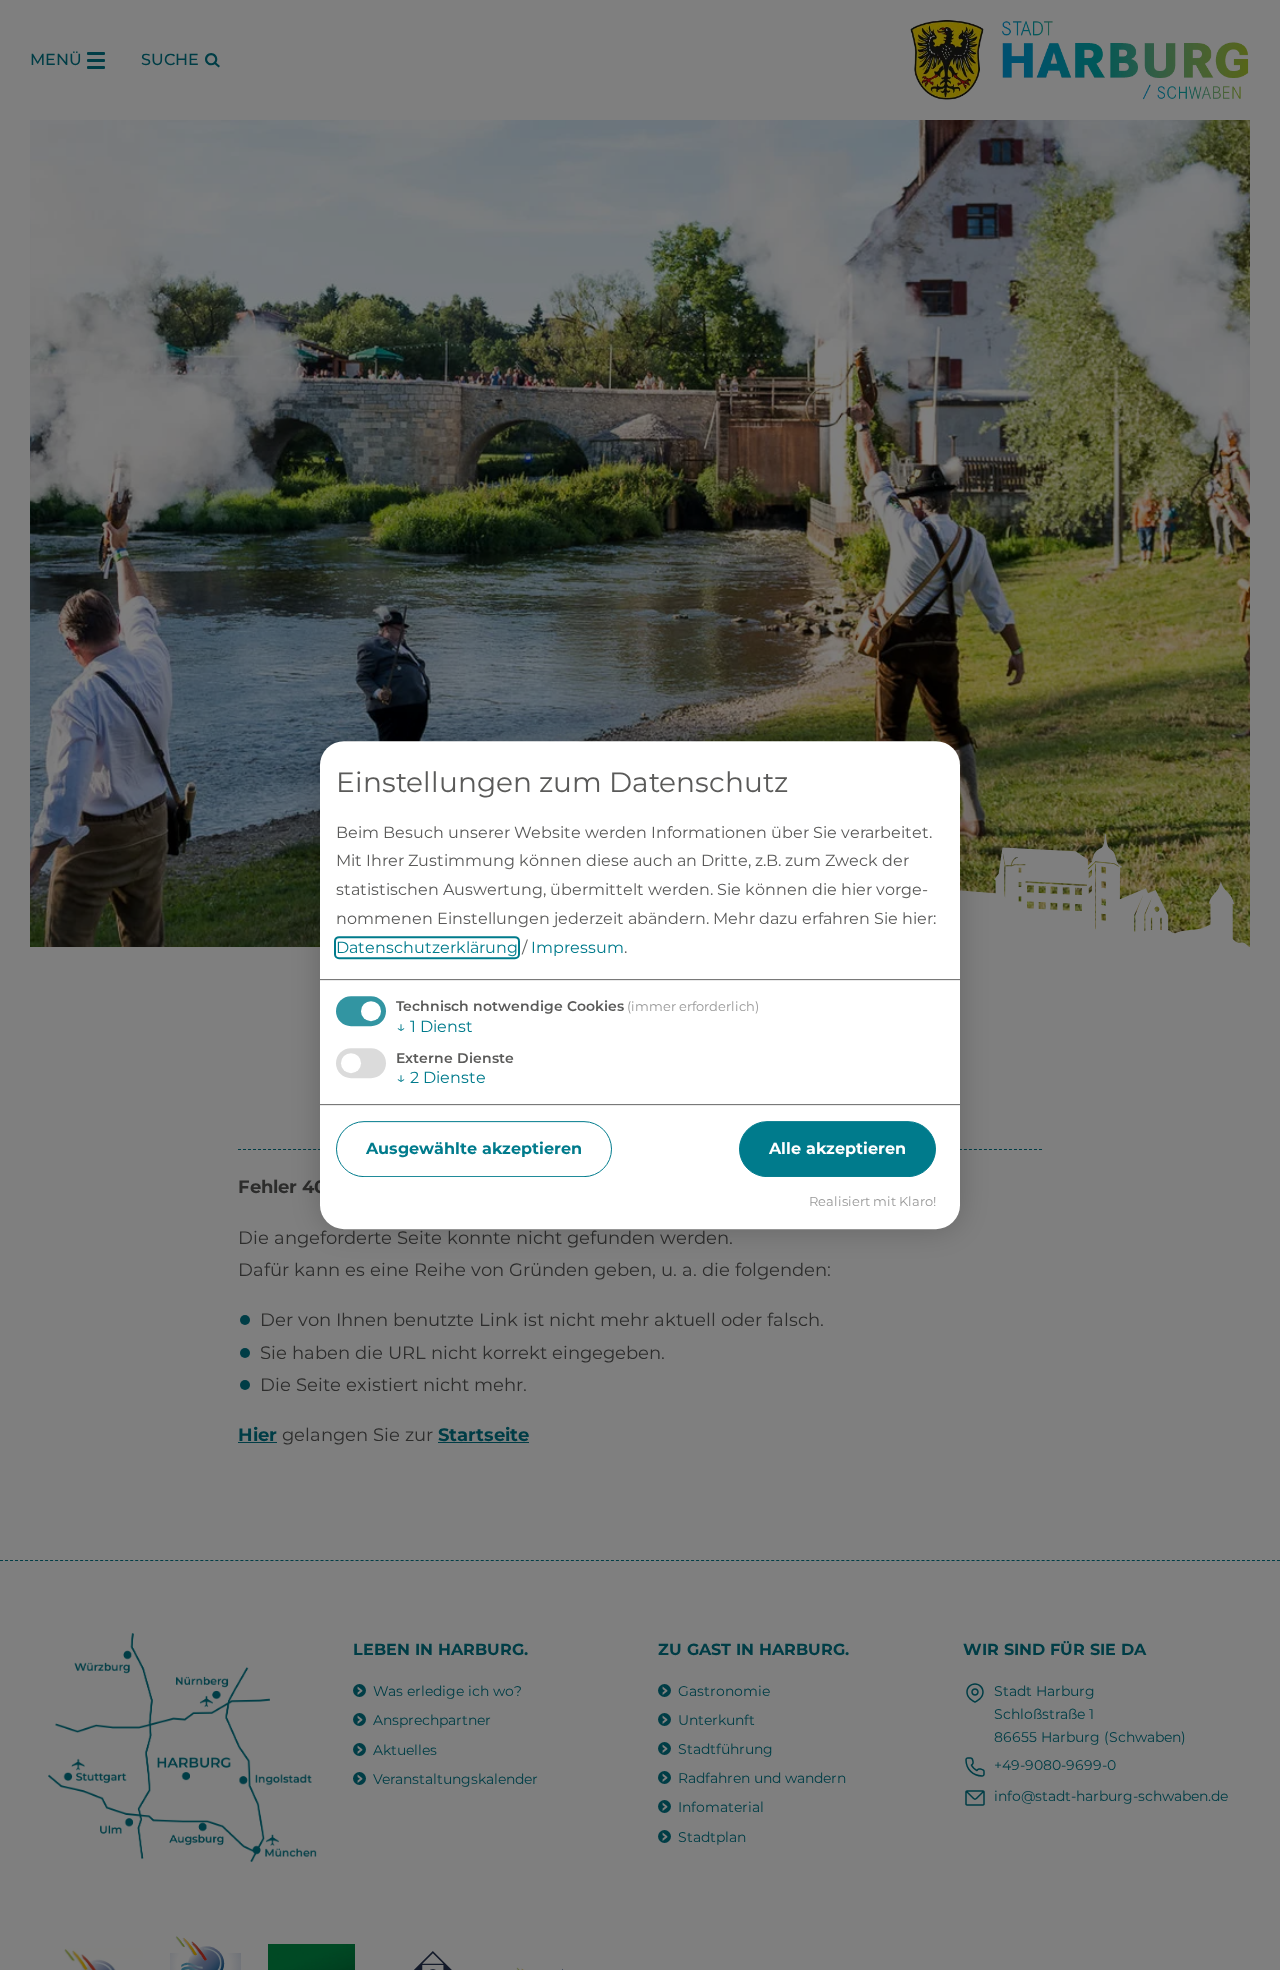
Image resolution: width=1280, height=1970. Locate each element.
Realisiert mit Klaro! (872, 1201)
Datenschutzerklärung (427, 947)
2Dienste (441, 1077)
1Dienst (434, 1026)
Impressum (577, 947)
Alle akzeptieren (837, 1148)
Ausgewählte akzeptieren (474, 1148)
